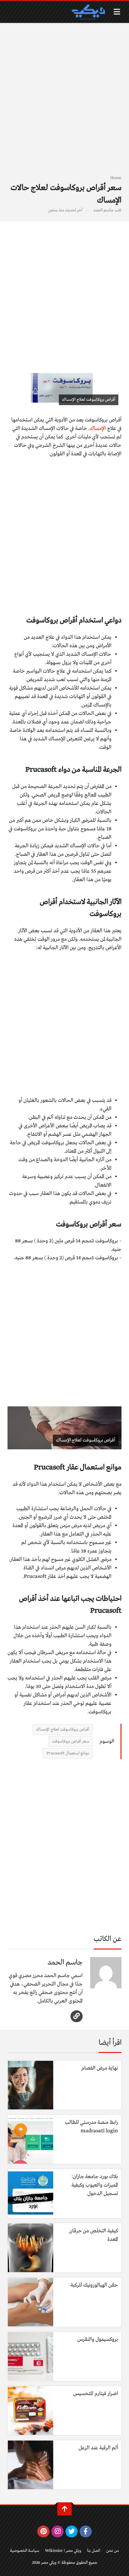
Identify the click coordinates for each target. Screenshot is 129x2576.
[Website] (77, 2016)
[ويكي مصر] (88, 12)
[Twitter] (72, 2531)
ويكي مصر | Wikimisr (63, 2551)
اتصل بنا (94, 2551)
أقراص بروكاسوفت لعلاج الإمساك (63, 1730)
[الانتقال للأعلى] (64, 2509)
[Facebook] (86, 2531)
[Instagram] (57, 2531)
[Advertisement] (64, 103)
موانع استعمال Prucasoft (68, 1753)
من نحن (113, 2551)
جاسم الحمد (103, 210)
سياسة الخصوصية (25, 2551)
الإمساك (98, 428)
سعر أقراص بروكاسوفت (71, 1741)
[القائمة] (117, 12)
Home (116, 178)
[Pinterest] (43, 2531)
